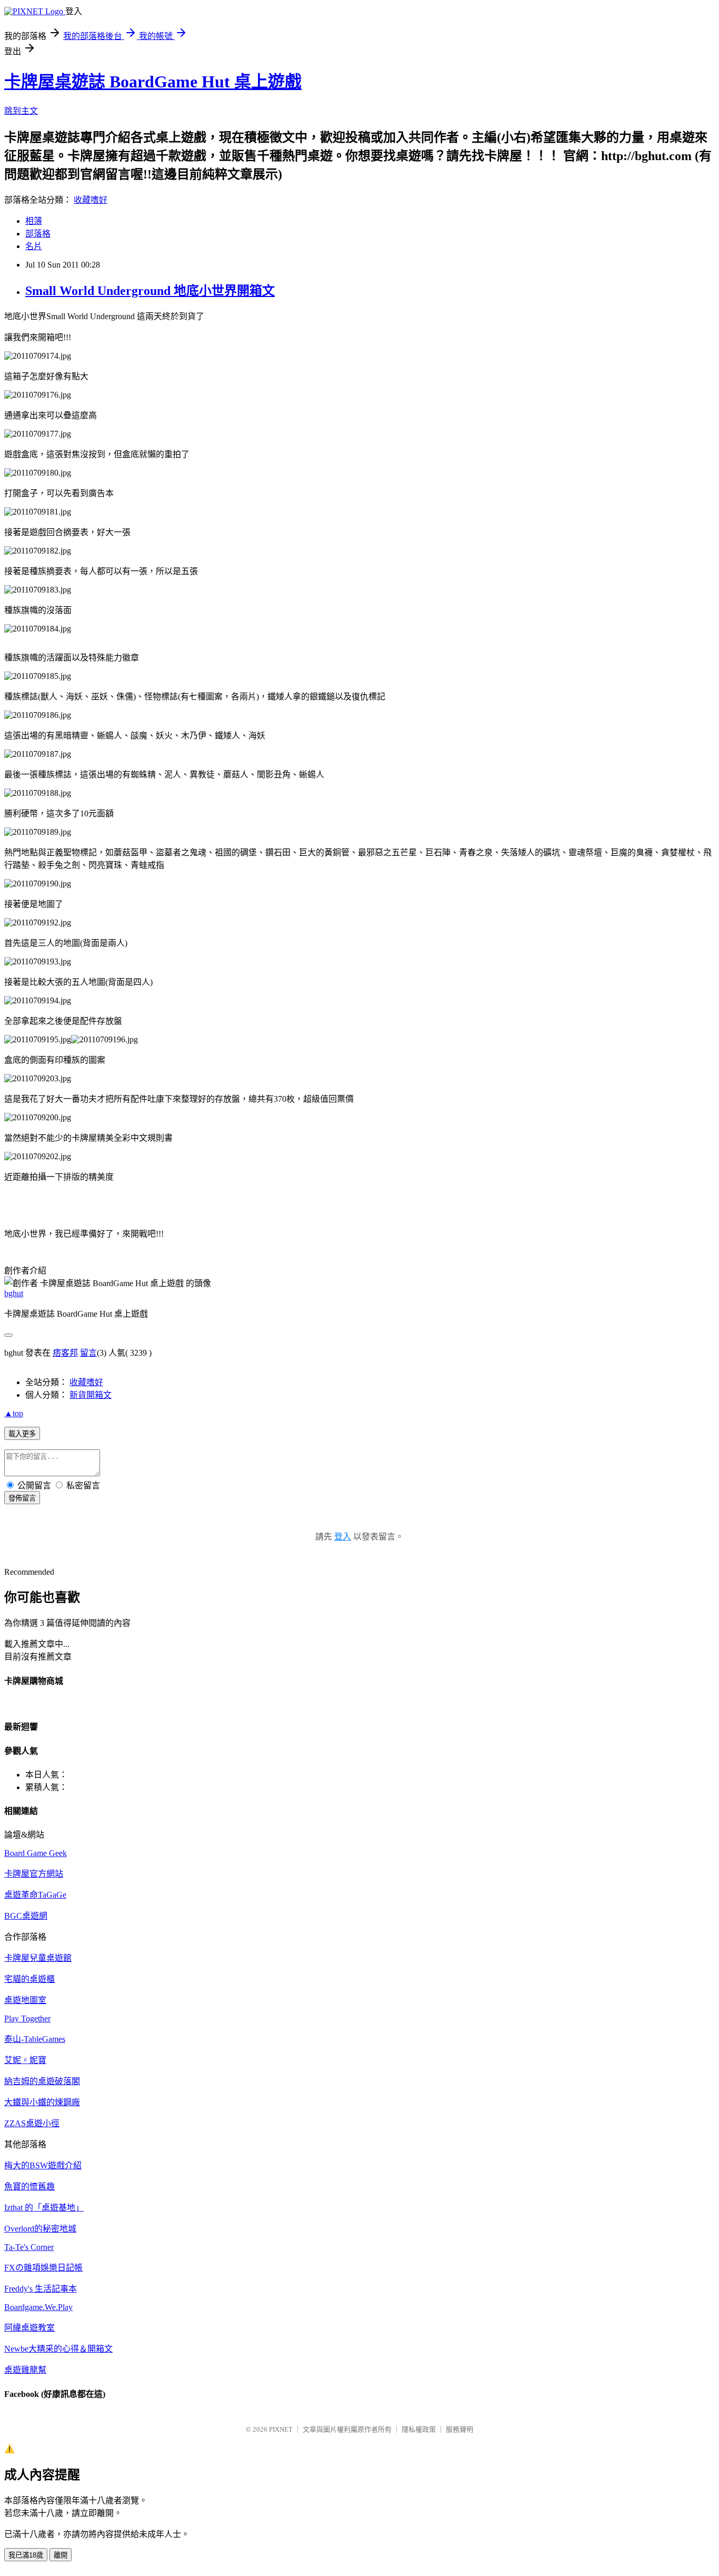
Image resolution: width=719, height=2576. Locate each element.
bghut (14, 1293)
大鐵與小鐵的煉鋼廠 (42, 2102)
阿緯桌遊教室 (29, 2328)
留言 (88, 1353)
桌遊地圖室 (25, 2000)
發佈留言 (22, 1498)
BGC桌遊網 (26, 1916)
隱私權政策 (419, 2429)
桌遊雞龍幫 (25, 2370)
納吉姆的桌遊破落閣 (42, 2081)
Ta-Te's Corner (29, 2247)
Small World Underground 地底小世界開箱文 (150, 291)
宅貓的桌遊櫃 (29, 1979)
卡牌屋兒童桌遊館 (38, 1958)
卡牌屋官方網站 (34, 1874)
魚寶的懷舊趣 (29, 2187)
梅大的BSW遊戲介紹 (43, 2165)
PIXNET (281, 2429)
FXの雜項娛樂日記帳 (43, 2268)
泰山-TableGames (35, 2039)
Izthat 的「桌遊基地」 (44, 2208)
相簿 (34, 221)
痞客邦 (65, 1353)
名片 (34, 246)
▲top (14, 1413)
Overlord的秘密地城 (40, 2229)
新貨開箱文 (91, 1395)
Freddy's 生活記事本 (41, 2289)
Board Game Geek (36, 1853)
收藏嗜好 (91, 200)
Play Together (27, 2019)
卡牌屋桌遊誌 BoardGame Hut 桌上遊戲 (153, 82)
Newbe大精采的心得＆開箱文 (58, 2349)
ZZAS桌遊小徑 (32, 2123)
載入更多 (22, 1434)
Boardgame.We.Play (38, 2307)
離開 (61, 2555)
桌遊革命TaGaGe (35, 1895)
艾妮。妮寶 (25, 2060)
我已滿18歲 (26, 2555)
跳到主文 (21, 111)
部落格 (38, 234)
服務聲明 (460, 2429)
